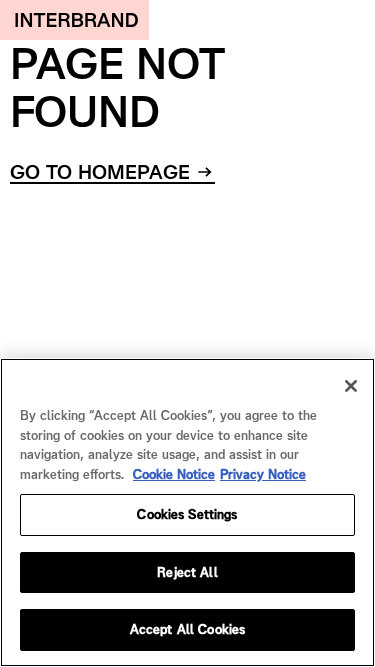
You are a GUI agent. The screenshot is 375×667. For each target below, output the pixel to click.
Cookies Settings (187, 514)
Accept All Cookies (187, 629)
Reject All (187, 572)
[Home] (74, 20)
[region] (187, 512)
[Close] (351, 386)
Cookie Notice (174, 474)
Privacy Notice (263, 474)
